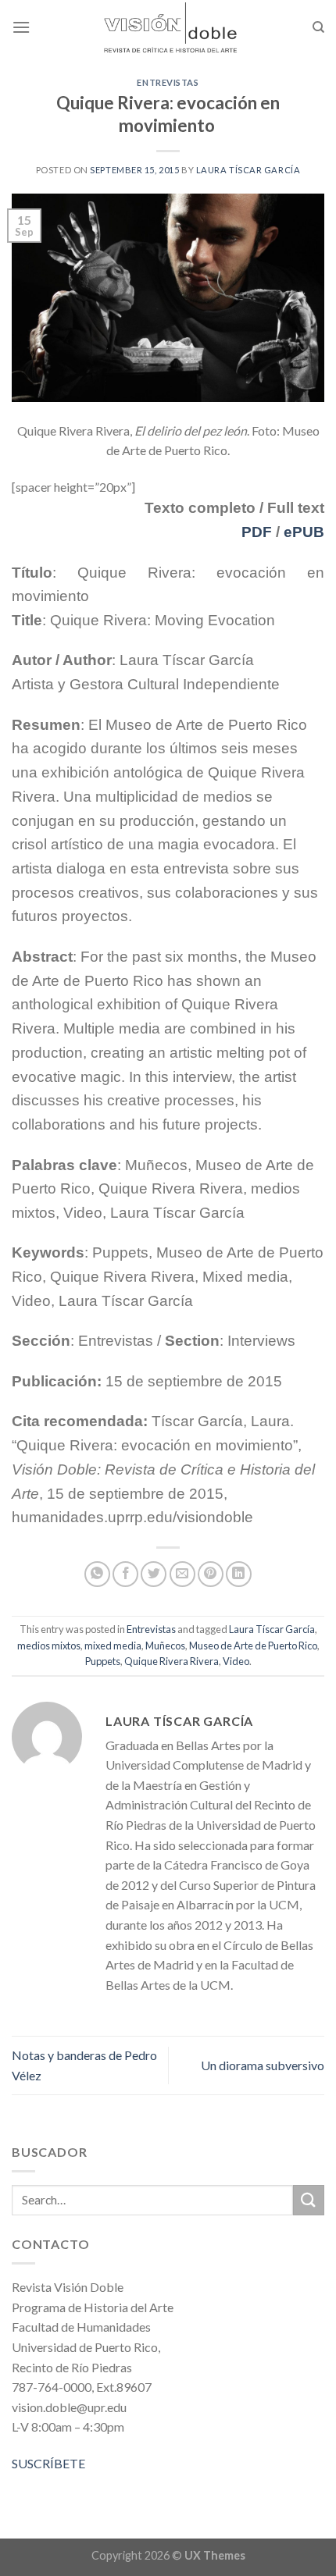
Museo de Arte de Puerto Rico (253, 1646)
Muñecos (165, 1646)
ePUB (304, 532)
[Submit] (309, 2200)
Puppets (103, 1661)
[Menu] (21, 27)
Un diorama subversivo (263, 2065)
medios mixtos (49, 1646)
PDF (257, 532)
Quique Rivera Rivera (172, 1661)
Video (236, 1661)
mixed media (113, 1646)
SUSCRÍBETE (48, 2463)
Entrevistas (168, 82)
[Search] (318, 27)
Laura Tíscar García (248, 170)
